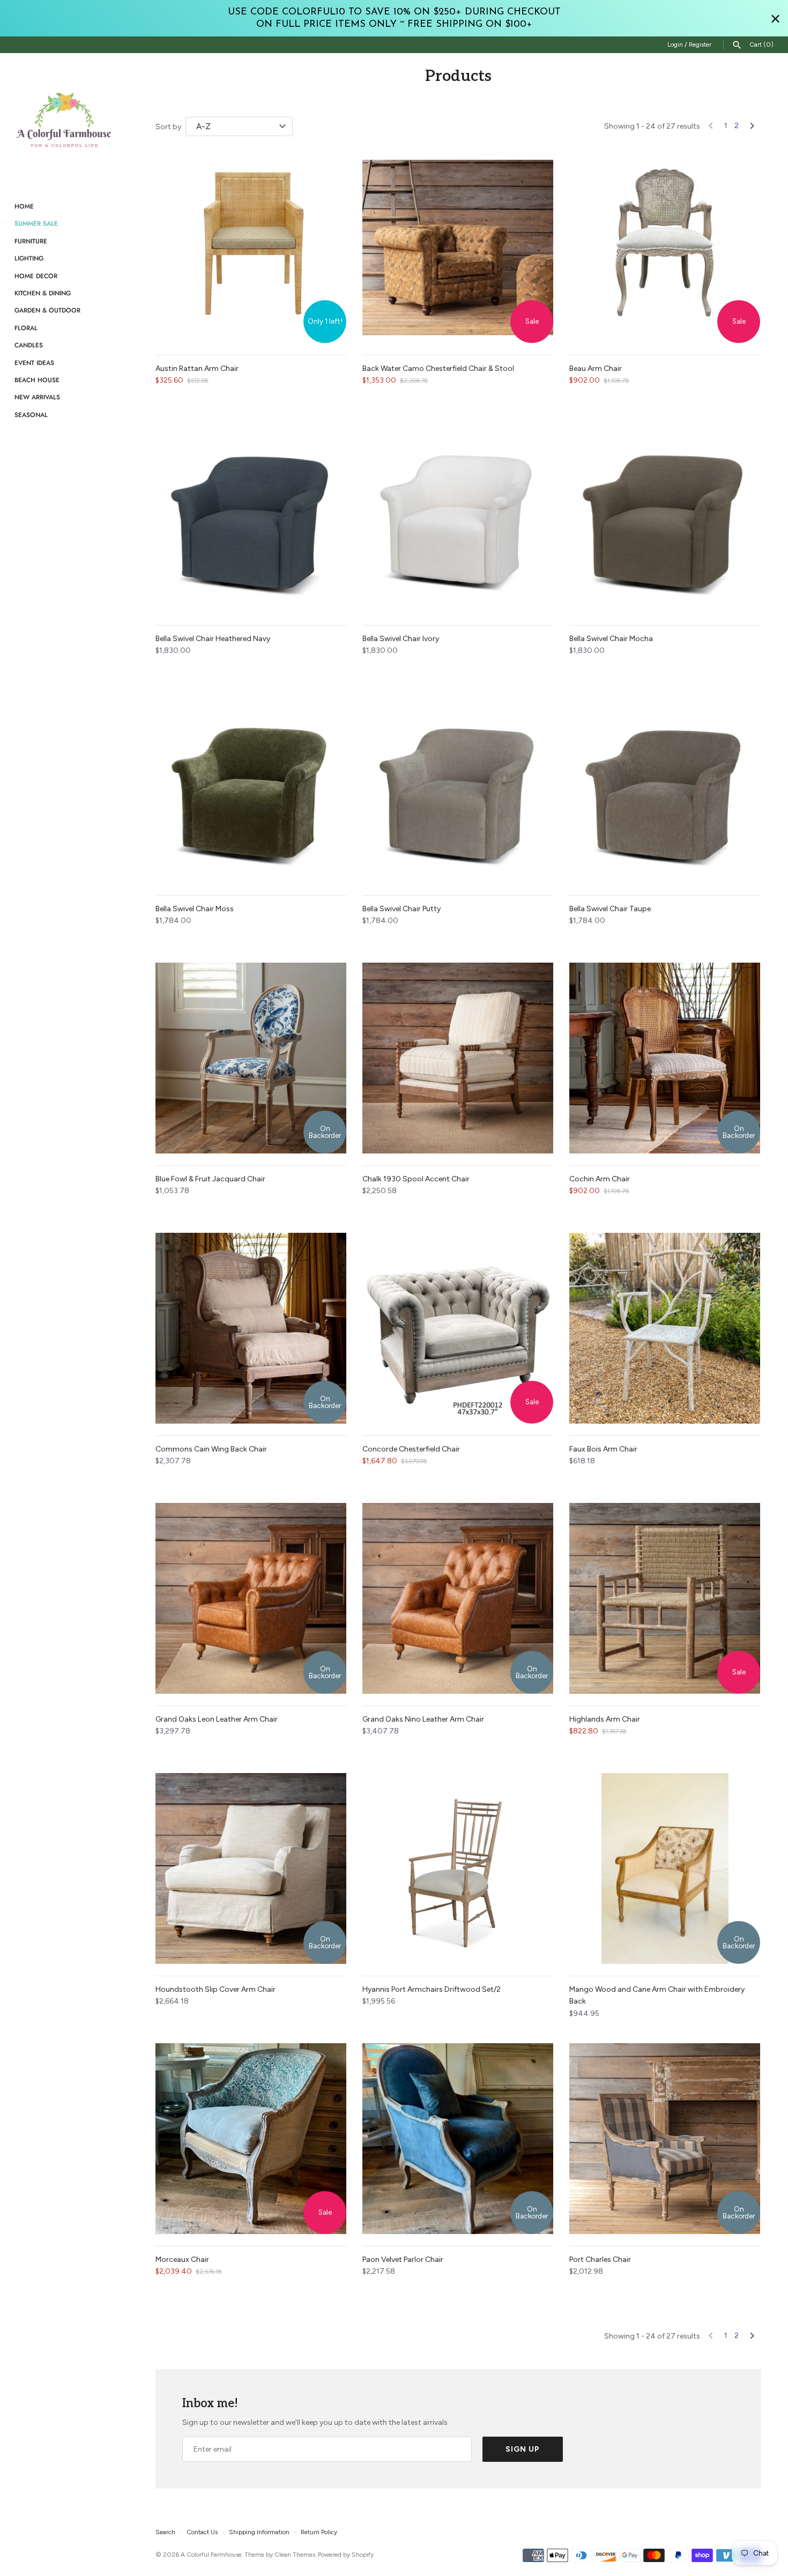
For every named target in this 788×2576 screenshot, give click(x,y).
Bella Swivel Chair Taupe (610, 909)
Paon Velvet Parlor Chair (403, 2259)
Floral (26, 328)
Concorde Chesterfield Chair (411, 1449)
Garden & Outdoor (47, 310)
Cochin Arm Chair (600, 1179)
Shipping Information (259, 2532)
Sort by (168, 127)
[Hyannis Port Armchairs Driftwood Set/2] (458, 1868)
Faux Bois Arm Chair (603, 1449)
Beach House (37, 380)
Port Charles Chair (600, 2259)
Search (165, 2532)
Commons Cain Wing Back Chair (211, 1449)
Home (24, 206)
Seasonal (31, 415)
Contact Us (202, 2532)
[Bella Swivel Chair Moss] (251, 788)
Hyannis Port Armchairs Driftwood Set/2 (432, 1989)
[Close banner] (775, 18)
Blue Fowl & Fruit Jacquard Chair (210, 1179)
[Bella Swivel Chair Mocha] (665, 518)
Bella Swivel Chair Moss (195, 909)
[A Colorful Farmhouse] (64, 120)
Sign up (523, 2449)
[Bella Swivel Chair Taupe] (665, 788)
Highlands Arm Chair (605, 1719)
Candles (29, 345)
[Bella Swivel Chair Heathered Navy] (251, 518)
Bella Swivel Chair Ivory (401, 639)
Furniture (31, 241)
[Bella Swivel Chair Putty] (458, 788)
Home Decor (36, 276)
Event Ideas (34, 363)
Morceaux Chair (182, 2259)
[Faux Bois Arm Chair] (665, 1328)
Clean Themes (295, 2555)
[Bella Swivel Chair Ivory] (458, 518)
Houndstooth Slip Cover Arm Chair (215, 1989)
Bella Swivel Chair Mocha (611, 639)
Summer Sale (36, 223)
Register (700, 44)
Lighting (29, 258)
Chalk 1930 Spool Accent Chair (416, 1179)
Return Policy (319, 2532)
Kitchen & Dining (43, 293)
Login (675, 44)
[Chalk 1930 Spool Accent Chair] (458, 1058)
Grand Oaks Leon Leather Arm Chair (217, 1719)
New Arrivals (37, 397)
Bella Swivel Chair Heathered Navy (213, 639)
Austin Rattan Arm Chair (197, 368)
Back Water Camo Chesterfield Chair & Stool (438, 368)
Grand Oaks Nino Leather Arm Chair (423, 1719)
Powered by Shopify (346, 2555)
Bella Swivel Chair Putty (402, 909)
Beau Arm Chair (596, 368)
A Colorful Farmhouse (211, 2555)
